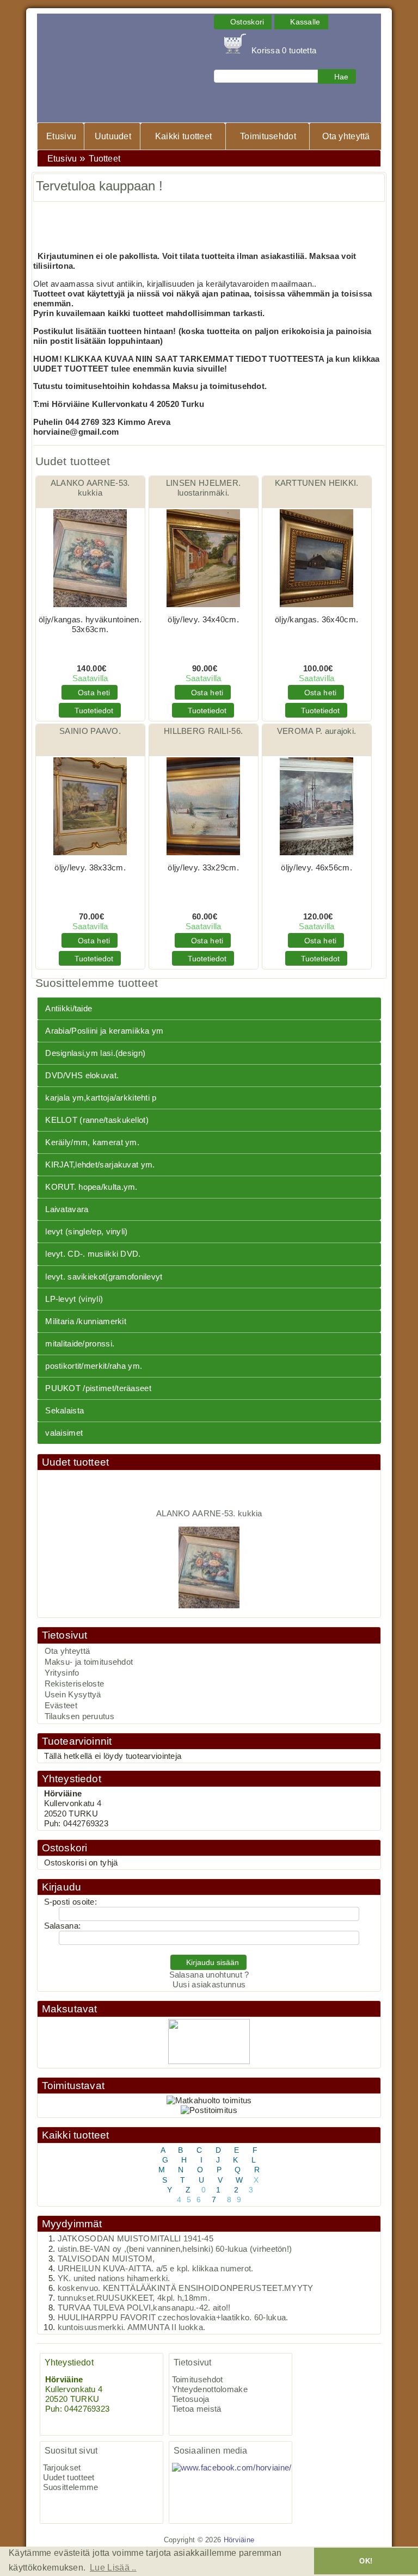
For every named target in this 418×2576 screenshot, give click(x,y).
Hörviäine (239, 2540)
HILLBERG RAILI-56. (203, 731)
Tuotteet (104, 159)
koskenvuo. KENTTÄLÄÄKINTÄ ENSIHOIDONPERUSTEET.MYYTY (186, 2288)
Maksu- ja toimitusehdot (89, 1662)
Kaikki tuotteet (183, 136)
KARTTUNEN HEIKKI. (317, 483)
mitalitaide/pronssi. (80, 1344)
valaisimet (64, 1433)
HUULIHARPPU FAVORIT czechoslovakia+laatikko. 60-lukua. (173, 2318)
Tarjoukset (62, 2468)
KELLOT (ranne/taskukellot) (97, 1120)
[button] (243, 22)
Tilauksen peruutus (79, 1716)
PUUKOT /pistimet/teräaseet (98, 1388)
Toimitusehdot (268, 136)
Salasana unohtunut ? (209, 1975)
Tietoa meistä (197, 2409)
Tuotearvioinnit (77, 1741)
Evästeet (61, 1706)
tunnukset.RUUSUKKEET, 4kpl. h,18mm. (134, 2298)
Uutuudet (113, 136)
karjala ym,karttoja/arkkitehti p (101, 1098)
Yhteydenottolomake (210, 2389)
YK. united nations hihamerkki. (114, 2278)
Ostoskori (65, 1848)
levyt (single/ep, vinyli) (86, 1232)
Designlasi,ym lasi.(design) (95, 1053)
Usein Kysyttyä (73, 1695)
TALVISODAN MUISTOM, (106, 2259)
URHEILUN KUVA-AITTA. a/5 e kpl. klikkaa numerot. (156, 2269)
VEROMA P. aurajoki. (317, 731)
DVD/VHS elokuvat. (82, 1076)
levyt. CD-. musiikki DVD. (93, 1254)
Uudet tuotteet (76, 1462)
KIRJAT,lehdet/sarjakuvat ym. (100, 1165)
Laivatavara (67, 1209)
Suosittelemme (71, 2487)
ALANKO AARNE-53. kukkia (209, 1504)
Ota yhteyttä (346, 136)
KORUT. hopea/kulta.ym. (91, 1187)
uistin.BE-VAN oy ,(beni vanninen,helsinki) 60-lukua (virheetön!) (175, 2249)
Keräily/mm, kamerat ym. (92, 1142)
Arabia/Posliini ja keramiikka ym (104, 1031)
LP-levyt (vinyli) (74, 1299)
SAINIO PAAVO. (90, 731)
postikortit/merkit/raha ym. (94, 1366)
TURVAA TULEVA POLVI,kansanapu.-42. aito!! (144, 2308)
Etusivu (61, 136)
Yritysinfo (62, 1673)
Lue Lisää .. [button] (113, 2568)
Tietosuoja (191, 2399)
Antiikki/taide (69, 1009)
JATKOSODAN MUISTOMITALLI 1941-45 (136, 2239)
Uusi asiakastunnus (209, 1985)
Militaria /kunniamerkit (86, 1321)
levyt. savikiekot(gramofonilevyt (104, 1277)
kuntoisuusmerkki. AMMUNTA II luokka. (132, 2327)
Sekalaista (64, 1411)
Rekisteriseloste (75, 1684)
